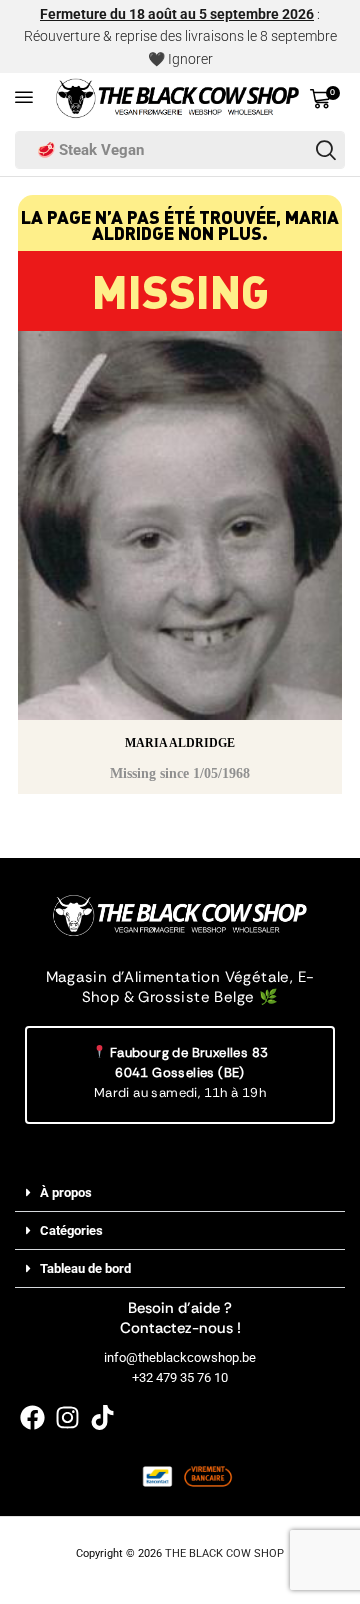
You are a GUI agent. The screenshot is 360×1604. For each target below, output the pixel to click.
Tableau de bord (85, 1268)
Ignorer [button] (190, 59)
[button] (24, 97)
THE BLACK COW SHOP (224, 1553)
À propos (66, 1192)
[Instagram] (67, 1417)
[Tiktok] (102, 1417)
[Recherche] (326, 150)
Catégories (71, 1230)
